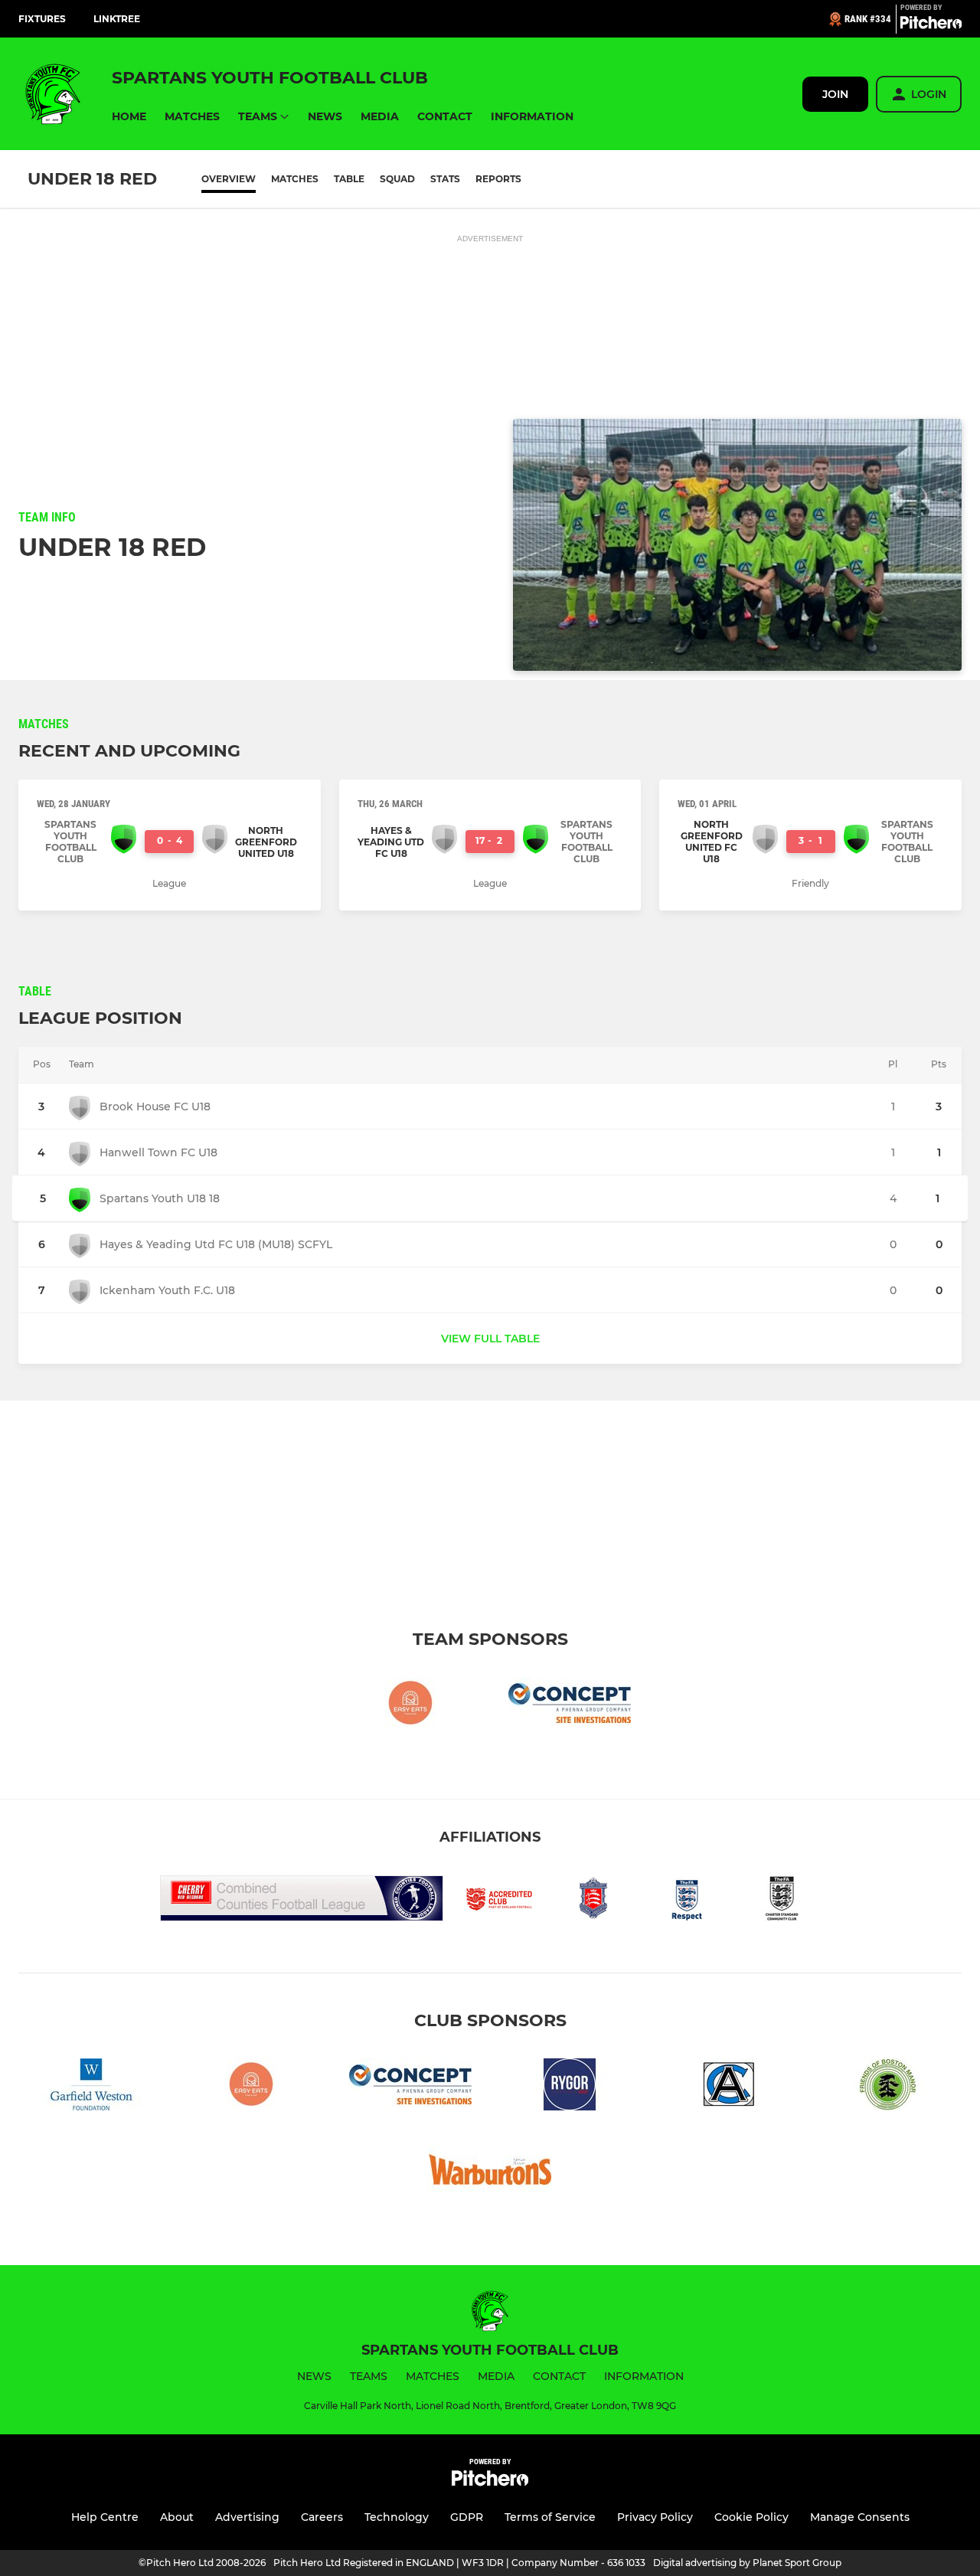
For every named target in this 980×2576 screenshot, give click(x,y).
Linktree (117, 19)
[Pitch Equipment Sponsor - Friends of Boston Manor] (888, 2087)
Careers (322, 2517)
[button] (129, 117)
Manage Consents (860, 2517)
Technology (397, 2517)
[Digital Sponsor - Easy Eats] (410, 1706)
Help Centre (105, 2517)
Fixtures (42, 19)
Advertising (247, 2517)
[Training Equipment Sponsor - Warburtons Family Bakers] (490, 2172)
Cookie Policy (751, 2517)
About (177, 2517)
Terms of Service (550, 2517)
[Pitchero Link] (931, 25)
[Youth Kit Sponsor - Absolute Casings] (729, 2087)
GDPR (467, 2517)
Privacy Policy (655, 2517)
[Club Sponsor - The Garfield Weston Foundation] (92, 2087)
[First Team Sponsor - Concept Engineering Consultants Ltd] (570, 1706)
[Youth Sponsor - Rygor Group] (570, 2087)
